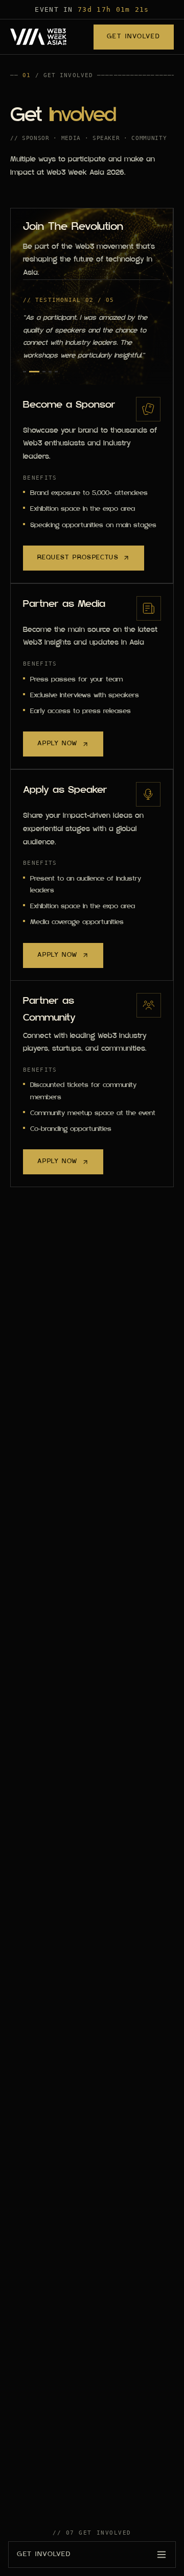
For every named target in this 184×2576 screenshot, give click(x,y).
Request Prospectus (78, 558)
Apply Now (57, 744)
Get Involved (134, 37)
